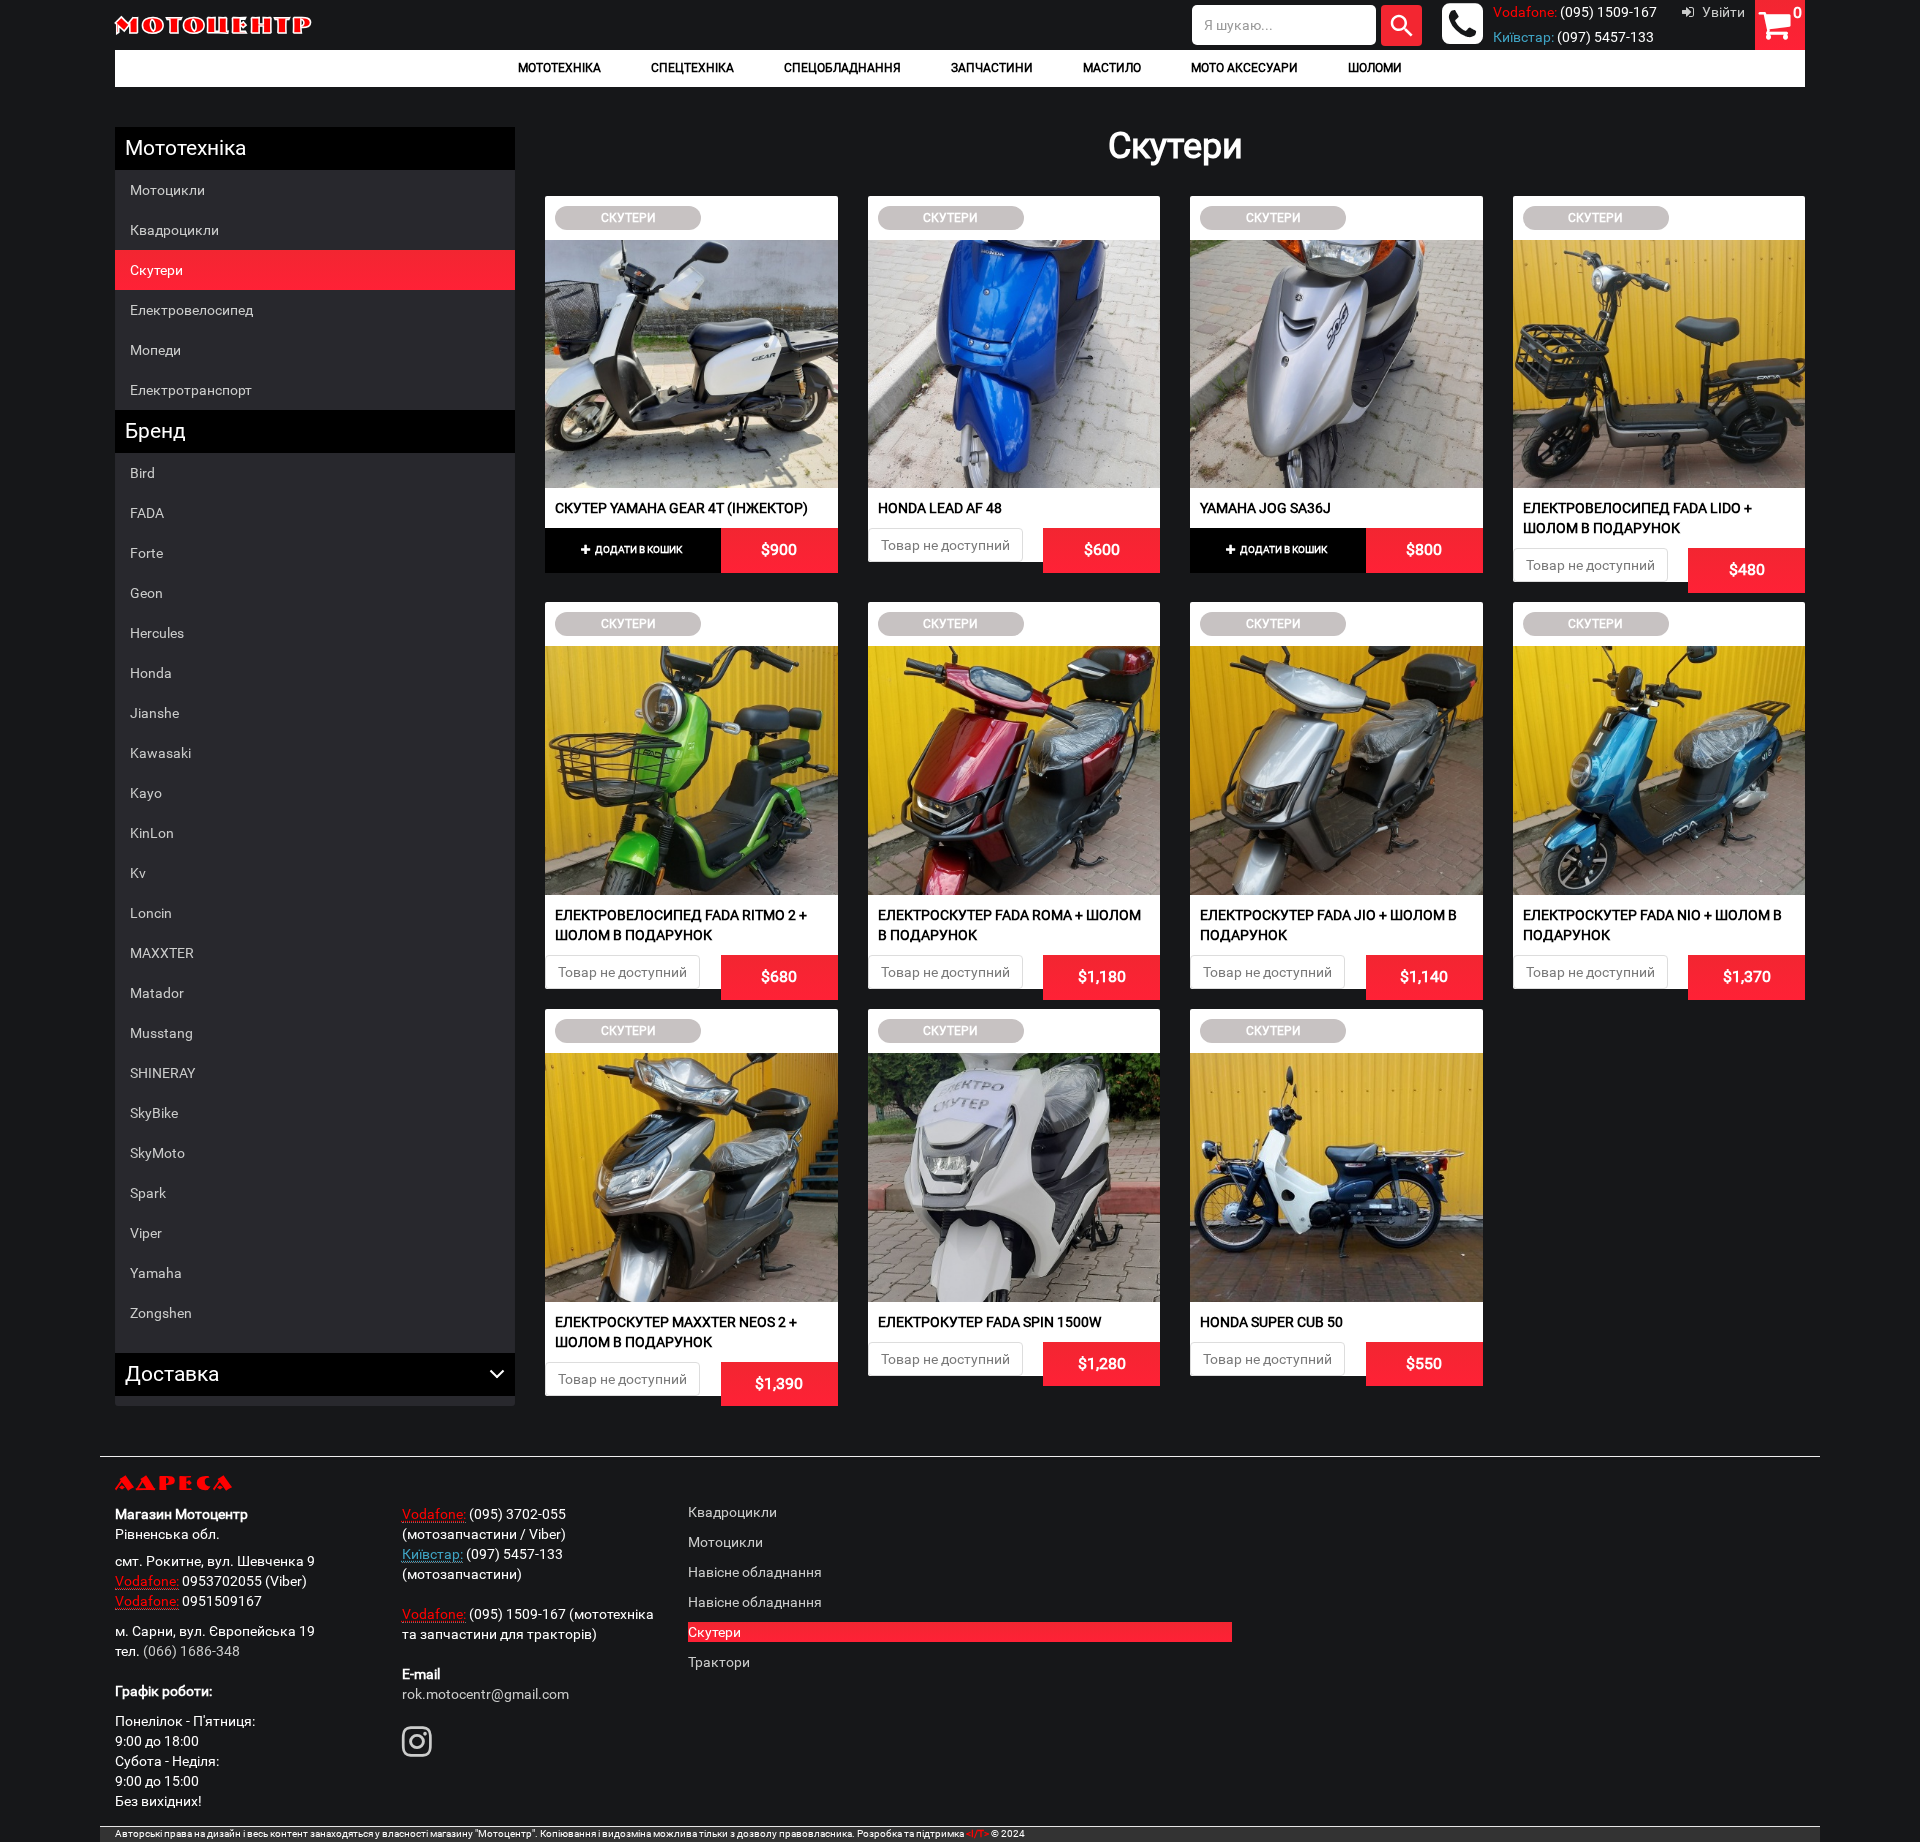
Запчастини (992, 68)
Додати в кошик (637, 549)
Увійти (1723, 12)
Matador (157, 993)
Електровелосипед (191, 310)
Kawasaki (160, 753)
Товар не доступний (945, 545)
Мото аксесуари (1244, 68)
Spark (148, 1193)
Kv (138, 873)
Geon (146, 593)
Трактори (719, 1662)
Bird (142, 473)
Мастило (1112, 68)
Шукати (1401, 25)
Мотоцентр (214, 24)
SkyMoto (157, 1153)
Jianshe (154, 713)
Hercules (157, 633)
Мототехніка (559, 68)
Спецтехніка (692, 68)
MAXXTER (162, 953)
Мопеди (155, 350)
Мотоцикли (167, 190)
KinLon (152, 833)
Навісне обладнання (755, 1572)
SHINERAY (162, 1073)
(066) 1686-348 (191, 1651)
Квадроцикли (174, 230)
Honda (151, 673)
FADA (147, 513)
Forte (146, 553)
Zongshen (161, 1313)
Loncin (151, 913)
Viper (146, 1233)
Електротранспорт (191, 390)
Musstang (161, 1033)
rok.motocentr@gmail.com (485, 1694)
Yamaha (156, 1273)
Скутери (156, 270)
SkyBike (154, 1113)
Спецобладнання (842, 68)
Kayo (146, 793)
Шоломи (1375, 68)
